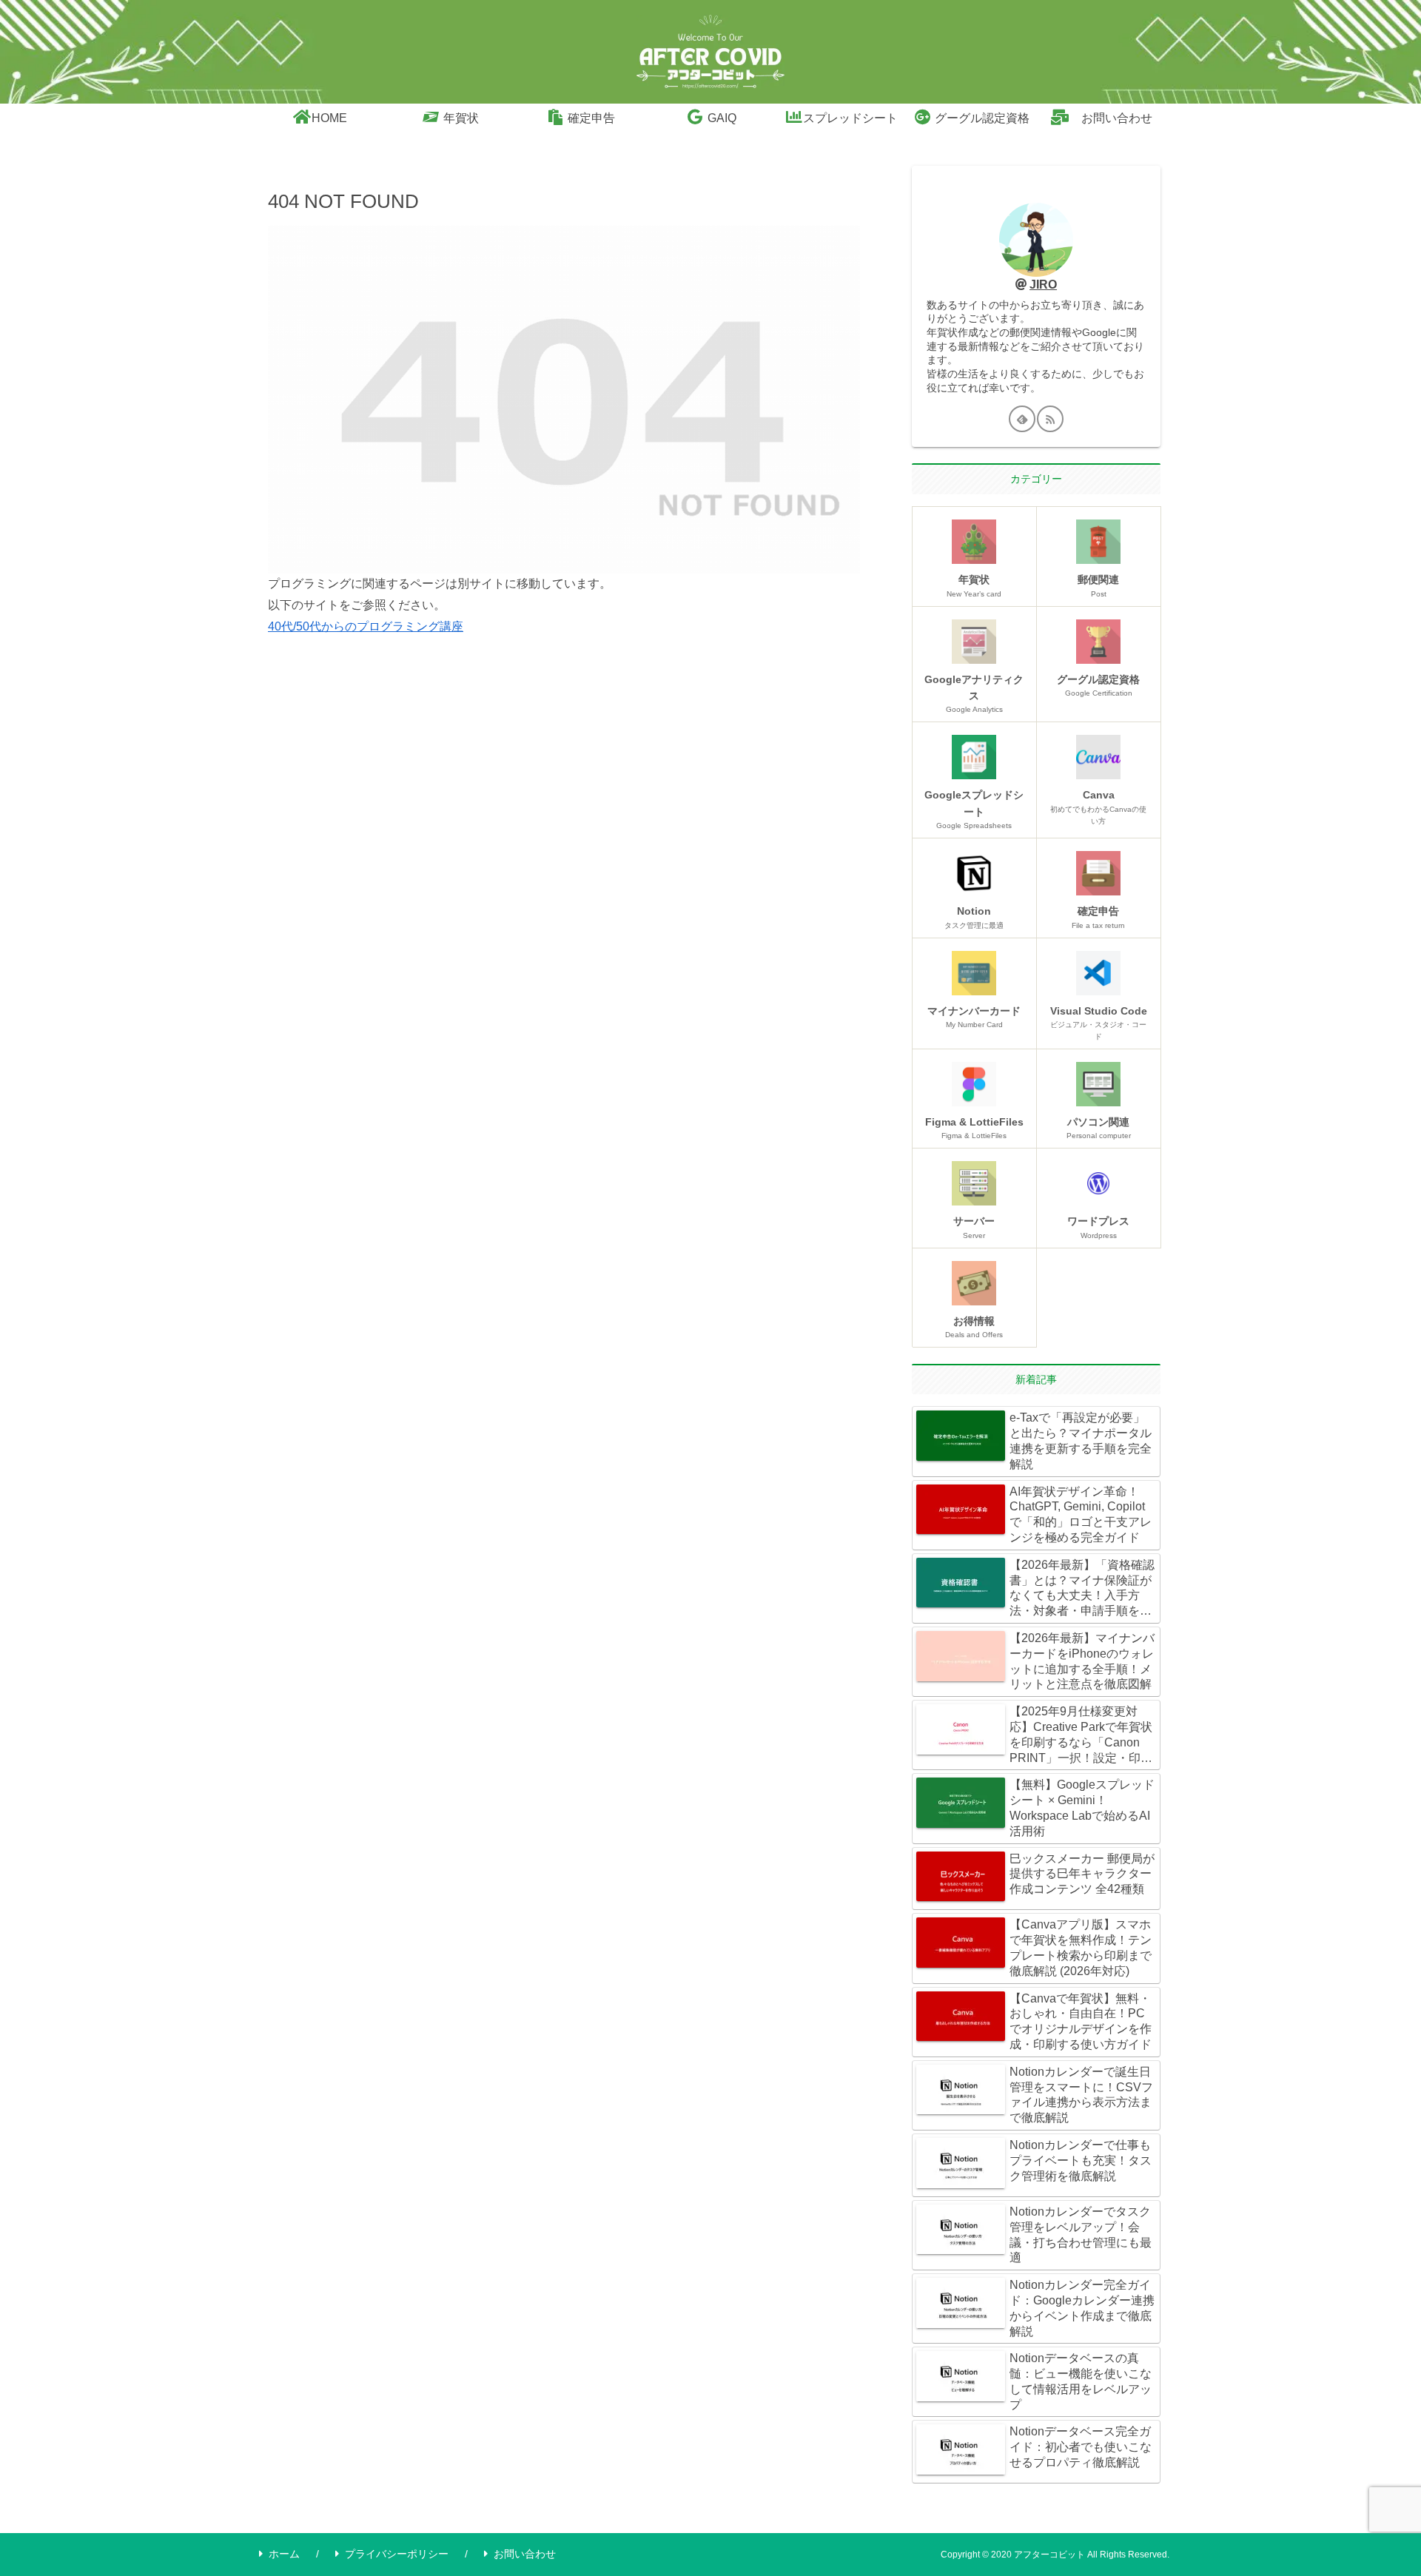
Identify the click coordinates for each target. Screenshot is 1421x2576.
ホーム (284, 2554)
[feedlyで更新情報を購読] (1022, 419)
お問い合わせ (525, 2554)
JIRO (1043, 285)
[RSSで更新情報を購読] (1050, 419)
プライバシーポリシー (397, 2554)
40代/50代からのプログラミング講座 (366, 626)
